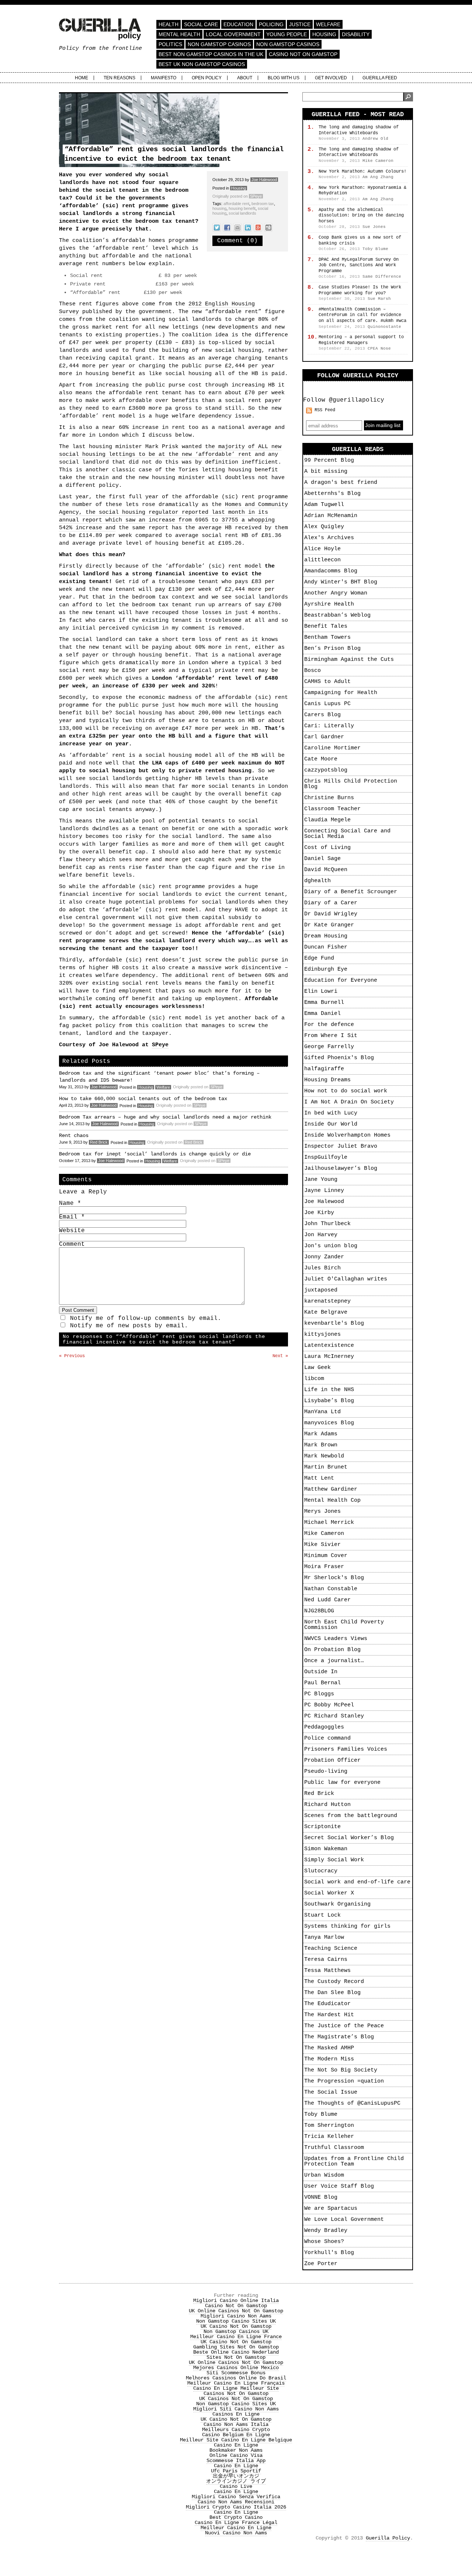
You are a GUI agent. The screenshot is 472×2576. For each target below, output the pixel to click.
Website (72, 1231)
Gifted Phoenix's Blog (339, 1058)
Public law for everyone (342, 1783)
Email (72, 1217)
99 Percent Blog (329, 460)
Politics (170, 44)
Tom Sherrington (329, 2126)
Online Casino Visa (236, 2455)
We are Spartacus (331, 2209)
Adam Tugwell (324, 505)
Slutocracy (321, 1871)
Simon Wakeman (326, 1849)
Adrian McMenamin (331, 516)
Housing (324, 34)
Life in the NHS (329, 1390)
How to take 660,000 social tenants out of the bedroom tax (143, 1099)
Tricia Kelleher (329, 2137)
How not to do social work (346, 1091)
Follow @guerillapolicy (344, 400)
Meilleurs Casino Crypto (236, 2430)
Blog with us (284, 78)
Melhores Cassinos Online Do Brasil (236, 2378)
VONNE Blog (321, 2197)
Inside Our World (331, 1124)
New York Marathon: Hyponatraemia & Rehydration (362, 191)
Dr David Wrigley (331, 914)
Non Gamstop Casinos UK (236, 2331)
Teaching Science (331, 1949)
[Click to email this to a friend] (237, 227)
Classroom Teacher (332, 809)
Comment (72, 1244)
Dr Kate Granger (329, 925)
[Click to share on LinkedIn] (248, 227)
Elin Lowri (321, 991)
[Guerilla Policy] (100, 36)
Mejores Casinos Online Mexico (236, 2368)
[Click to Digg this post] (268, 227)
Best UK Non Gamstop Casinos (202, 64)
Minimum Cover (326, 1556)
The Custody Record (334, 1982)
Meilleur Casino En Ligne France (236, 2337)
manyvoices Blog (329, 1423)
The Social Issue (331, 2092)
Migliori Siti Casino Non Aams (236, 2409)
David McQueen (326, 870)
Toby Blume (321, 2114)
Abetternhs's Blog (332, 494)
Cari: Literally (329, 726)
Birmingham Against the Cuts (349, 660)
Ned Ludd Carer (327, 1600)
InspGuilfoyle (326, 1157)
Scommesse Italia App (236, 2461)
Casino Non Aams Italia (236, 2424)
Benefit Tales (326, 626)
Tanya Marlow (324, 1937)
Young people (287, 34)
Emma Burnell (324, 1003)
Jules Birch (322, 1268)
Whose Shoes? (324, 2242)
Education (238, 24)
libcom (314, 1379)
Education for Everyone (341, 980)
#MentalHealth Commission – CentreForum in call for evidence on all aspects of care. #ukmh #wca (362, 315)
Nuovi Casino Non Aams (236, 2533)
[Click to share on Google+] (258, 227)
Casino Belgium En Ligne (236, 2435)
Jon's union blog (331, 1246)
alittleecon (322, 560)
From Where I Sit (331, 1036)
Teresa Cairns (326, 1960)
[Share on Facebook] (227, 227)
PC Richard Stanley (334, 1716)
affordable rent (236, 204)
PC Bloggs (319, 1694)
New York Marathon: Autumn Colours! (362, 171)
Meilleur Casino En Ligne (236, 2528)
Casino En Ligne (236, 2445)
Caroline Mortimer (332, 748)
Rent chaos (74, 1136)
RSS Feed (325, 410)
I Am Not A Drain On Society (349, 1102)
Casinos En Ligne (236, 2414)
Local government (233, 34)
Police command (327, 1738)
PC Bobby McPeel (329, 1705)
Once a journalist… (334, 1661)
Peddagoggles (324, 1727)
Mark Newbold (324, 1456)
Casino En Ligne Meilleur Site (236, 2388)
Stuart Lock (322, 1915)
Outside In (321, 1672)
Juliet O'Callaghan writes (346, 1279)
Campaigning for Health (341, 693)
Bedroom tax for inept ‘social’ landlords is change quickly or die (155, 1154)
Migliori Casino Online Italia (236, 2301)
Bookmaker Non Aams (236, 2450)
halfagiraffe (324, 1069)
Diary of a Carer (331, 903)
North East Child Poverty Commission (344, 1625)
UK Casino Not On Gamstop (236, 2326)
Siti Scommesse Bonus (236, 2373)
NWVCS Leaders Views (336, 1639)
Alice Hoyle (322, 549)
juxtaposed (321, 1290)
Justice (300, 24)
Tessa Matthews (327, 1971)
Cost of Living (327, 848)
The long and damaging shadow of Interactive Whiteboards (359, 130)
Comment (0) (237, 241)
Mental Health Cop (332, 1500)
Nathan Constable (331, 1589)
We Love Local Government (344, 2220)
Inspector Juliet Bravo (341, 1146)
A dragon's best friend (341, 483)
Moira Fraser (324, 1567)
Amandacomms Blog (331, 571)
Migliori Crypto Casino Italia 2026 (236, 2507)
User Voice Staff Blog (339, 2186)
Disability (356, 34)
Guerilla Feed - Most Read (358, 115)
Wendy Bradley (326, 2231)
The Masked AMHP (329, 2048)
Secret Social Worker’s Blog (349, 1838)
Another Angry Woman (336, 593)
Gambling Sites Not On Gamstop (236, 2347)
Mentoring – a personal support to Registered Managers (361, 340)
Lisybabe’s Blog (329, 1401)
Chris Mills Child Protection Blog (351, 784)
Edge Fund (319, 958)
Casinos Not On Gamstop (236, 2393)
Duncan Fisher (326, 947)
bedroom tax (263, 204)
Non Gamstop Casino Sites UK (236, 2321)
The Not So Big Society (341, 2070)
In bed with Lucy (331, 1113)
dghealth (317, 881)
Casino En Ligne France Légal (236, 2523)
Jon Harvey (321, 1235)
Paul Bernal (322, 1683)
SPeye (256, 196)
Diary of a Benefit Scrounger (351, 892)
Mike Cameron (324, 1534)
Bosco (313, 671)
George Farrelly (329, 1047)
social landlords (242, 213)
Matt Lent (319, 1478)
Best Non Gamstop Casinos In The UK (211, 54)
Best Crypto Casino (236, 2517)
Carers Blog (322, 715)
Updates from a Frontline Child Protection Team (354, 2161)
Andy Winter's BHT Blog (341, 582)
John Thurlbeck (327, 1224)
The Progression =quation (344, 2081)
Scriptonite (322, 1827)
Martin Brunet (326, 1467)
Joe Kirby (319, 1213)
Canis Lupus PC (327, 704)
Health (169, 24)
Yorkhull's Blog (329, 2253)
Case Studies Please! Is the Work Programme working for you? (360, 290)
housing (219, 208)
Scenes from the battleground (351, 1816)
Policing (271, 24)
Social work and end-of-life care (357, 1882)
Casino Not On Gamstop (303, 54)
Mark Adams (321, 1434)
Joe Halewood (264, 180)
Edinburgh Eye (326, 969)
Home (81, 78)
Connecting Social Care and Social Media (347, 834)
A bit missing (326, 471)
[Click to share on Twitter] (217, 227)
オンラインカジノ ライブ (236, 2481)
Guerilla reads (358, 449)
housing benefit (242, 208)
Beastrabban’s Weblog (337, 615)
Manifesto (164, 78)
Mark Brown (321, 1445)
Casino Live (236, 2486)
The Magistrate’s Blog (339, 2037)
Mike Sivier (322, 1545)
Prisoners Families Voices (346, 1749)
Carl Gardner (324, 737)
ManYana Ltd (322, 1412)
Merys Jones (322, 1511)
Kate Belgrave (326, 1312)
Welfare (328, 24)
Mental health (179, 34)
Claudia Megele (327, 820)
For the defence (329, 1025)
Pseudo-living (326, 1771)
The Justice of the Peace (344, 2026)
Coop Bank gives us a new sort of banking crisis (360, 240)
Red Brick (99, 1142)
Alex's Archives (329, 538)
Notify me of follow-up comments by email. (146, 1318)
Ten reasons (119, 78)
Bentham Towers (327, 637)
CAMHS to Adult (327, 682)
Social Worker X (329, 1893)
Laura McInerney (329, 1357)
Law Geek (317, 1368)
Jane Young (321, 1180)
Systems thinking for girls (347, 1926)
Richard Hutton (327, 1805)
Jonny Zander (324, 1257)
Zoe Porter (321, 2264)
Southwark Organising (337, 1904)
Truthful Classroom (334, 2148)
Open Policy (207, 78)
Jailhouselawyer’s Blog (341, 1169)
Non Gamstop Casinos (219, 44)
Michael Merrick (329, 1523)
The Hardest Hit (329, 2015)
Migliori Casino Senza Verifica (236, 2497)
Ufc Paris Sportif (236, 2471)
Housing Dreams (327, 1080)
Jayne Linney (324, 1191)
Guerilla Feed (380, 78)
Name (70, 1203)
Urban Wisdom (324, 2175)
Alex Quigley (324, 527)
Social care (201, 24)
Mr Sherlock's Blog (334, 1578)
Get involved (331, 78)
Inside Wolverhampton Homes (347, 1135)
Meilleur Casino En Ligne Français (236, 2383)
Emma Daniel (322, 1014)
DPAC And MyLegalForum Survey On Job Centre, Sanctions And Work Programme (359, 265)
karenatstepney (327, 1301)
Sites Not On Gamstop (236, 2357)
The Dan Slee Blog (332, 1993)
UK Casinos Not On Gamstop (236, 2399)
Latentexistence (329, 1346)
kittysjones (322, 1334)
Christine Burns (329, 798)
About (245, 78)
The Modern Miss (329, 2059)
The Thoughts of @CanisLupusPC (352, 2103)
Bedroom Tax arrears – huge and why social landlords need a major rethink (165, 1117)
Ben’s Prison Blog (332, 649)
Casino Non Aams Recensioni (236, 2502)
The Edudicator (327, 2004)
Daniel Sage (322, 859)
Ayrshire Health (329, 604)
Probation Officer (332, 1760)
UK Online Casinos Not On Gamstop (236, 2311)
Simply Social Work (334, 1860)
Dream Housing (326, 936)
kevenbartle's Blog (334, 1323)
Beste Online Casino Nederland (236, 2352)
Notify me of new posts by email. (129, 1326)
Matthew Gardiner (331, 1489)
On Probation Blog (332, 1650)
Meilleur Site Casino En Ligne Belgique (236, 2440)
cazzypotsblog (326, 770)
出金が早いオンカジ (236, 2476)
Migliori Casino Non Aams (236, 2316)
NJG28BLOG (319, 1611)
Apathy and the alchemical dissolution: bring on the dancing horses (361, 216)
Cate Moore (321, 759)
